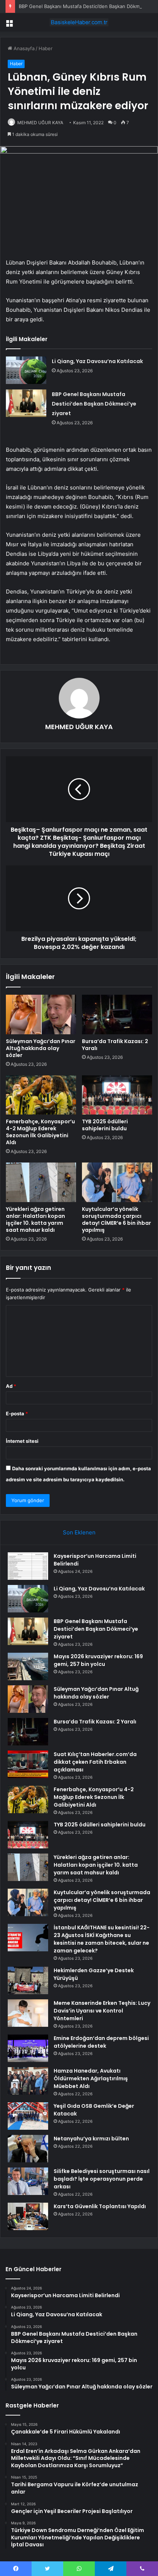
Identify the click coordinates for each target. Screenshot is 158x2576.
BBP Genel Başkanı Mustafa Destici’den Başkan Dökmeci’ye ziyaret (94, 404)
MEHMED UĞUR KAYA (40, 123)
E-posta (17, 1413)
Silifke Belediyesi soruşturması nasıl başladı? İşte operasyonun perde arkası (102, 2179)
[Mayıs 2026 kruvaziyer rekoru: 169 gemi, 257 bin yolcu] (28, 1666)
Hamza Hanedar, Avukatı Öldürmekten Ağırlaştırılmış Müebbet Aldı (91, 2078)
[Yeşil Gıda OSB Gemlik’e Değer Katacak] (28, 2116)
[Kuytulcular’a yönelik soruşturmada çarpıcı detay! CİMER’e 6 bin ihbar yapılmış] (117, 1182)
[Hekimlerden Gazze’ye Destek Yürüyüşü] (28, 1980)
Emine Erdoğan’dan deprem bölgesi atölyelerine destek (101, 2042)
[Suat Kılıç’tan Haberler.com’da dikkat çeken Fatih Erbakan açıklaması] (28, 1764)
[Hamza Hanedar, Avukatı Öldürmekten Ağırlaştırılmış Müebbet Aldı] (28, 2081)
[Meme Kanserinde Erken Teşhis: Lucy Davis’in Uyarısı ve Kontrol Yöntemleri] (28, 2013)
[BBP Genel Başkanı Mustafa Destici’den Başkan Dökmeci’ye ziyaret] (26, 403)
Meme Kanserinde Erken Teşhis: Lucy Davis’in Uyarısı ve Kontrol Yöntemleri (102, 2011)
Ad (11, 1386)
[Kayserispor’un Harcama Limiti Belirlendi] (28, 1566)
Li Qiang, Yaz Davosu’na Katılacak (97, 361)
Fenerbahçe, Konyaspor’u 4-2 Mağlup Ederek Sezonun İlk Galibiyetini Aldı (40, 1132)
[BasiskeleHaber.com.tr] (79, 22)
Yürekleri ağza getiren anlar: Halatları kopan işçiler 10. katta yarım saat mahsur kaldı (35, 1219)
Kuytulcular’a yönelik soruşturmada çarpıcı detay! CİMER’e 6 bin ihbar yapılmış (116, 1219)
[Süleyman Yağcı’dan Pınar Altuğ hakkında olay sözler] (41, 1014)
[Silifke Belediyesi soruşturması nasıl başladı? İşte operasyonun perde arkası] (28, 2181)
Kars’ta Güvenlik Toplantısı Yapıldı (100, 2206)
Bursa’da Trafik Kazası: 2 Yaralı (115, 1045)
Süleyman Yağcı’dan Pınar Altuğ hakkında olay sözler (41, 1048)
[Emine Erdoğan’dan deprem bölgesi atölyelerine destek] (28, 2048)
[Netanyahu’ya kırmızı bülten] (28, 2149)
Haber (46, 48)
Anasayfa (23, 48)
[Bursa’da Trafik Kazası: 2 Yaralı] (117, 1014)
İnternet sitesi (22, 1441)
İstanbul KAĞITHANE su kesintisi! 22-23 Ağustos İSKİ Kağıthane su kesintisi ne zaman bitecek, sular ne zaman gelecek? (102, 1939)
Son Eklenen (79, 1532)
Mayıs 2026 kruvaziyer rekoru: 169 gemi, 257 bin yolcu (98, 1660)
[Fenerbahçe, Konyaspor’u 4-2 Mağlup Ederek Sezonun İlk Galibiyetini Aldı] (41, 1095)
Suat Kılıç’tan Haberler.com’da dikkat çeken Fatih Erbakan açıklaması (95, 1762)
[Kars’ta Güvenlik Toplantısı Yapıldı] (28, 2216)
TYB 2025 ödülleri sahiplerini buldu (105, 1125)
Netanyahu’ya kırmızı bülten (91, 2139)
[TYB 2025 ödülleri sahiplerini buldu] (117, 1095)
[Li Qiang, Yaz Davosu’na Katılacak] (26, 370)
